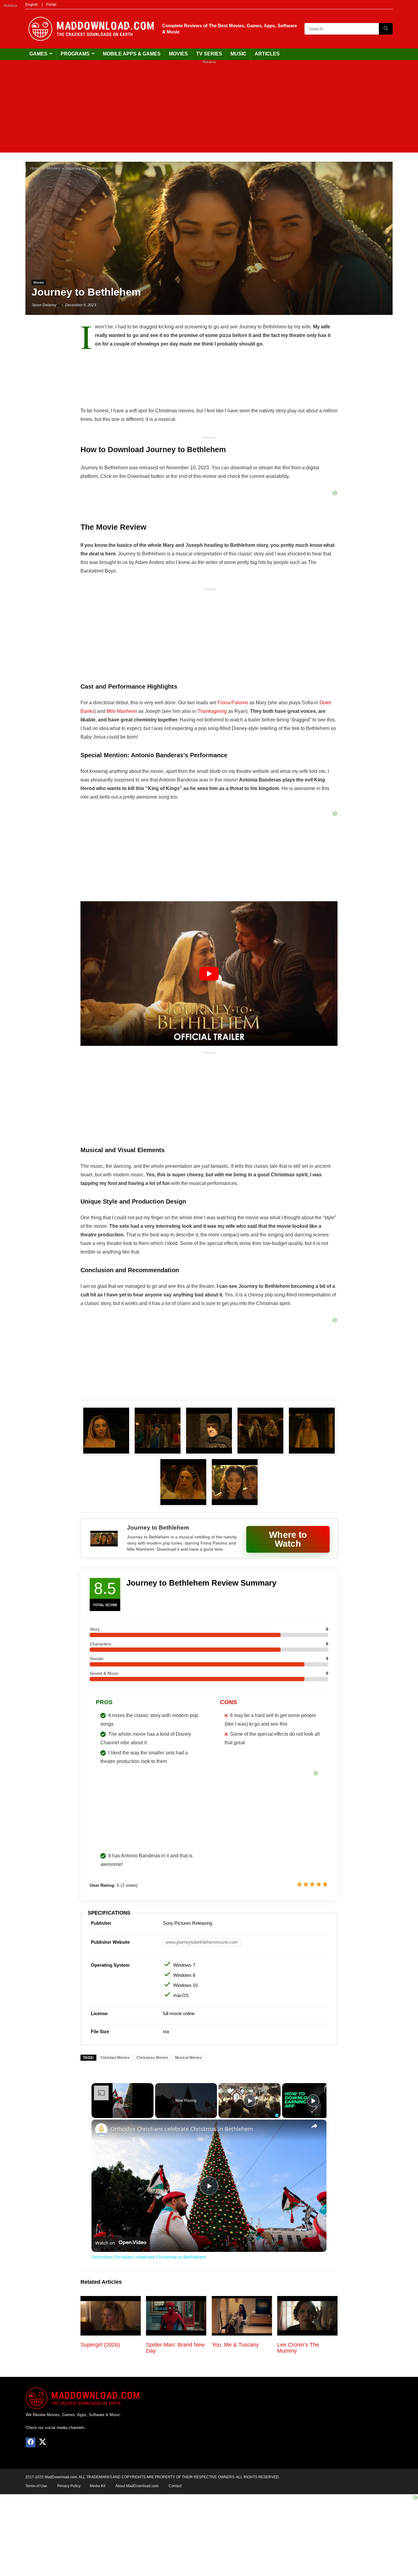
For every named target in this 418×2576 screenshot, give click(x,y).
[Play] (250, 2101)
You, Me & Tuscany (235, 2345)
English (32, 5)
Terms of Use (36, 2486)
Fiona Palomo (233, 703)
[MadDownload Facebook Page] (31, 2442)
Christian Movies (115, 2058)
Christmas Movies (152, 2058)
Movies (178, 54)
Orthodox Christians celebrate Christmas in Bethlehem (182, 2129)
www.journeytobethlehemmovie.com (202, 1942)
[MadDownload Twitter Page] (42, 2442)
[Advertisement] (209, 110)
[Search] (386, 29)
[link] (101, 2129)
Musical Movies (188, 2058)
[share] (314, 2126)
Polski (51, 5)
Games (38, 54)
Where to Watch (288, 1539)
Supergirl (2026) (100, 2345)
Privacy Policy (69, 2486)
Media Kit (97, 2486)
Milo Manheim (122, 711)
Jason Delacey (44, 305)
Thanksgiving (212, 711)
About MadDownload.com (137, 2486)
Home (36, 168)
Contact (175, 2486)
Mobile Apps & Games (132, 54)
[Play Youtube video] (209, 974)
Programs (75, 54)
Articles (267, 54)
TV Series (209, 54)
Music (238, 54)
